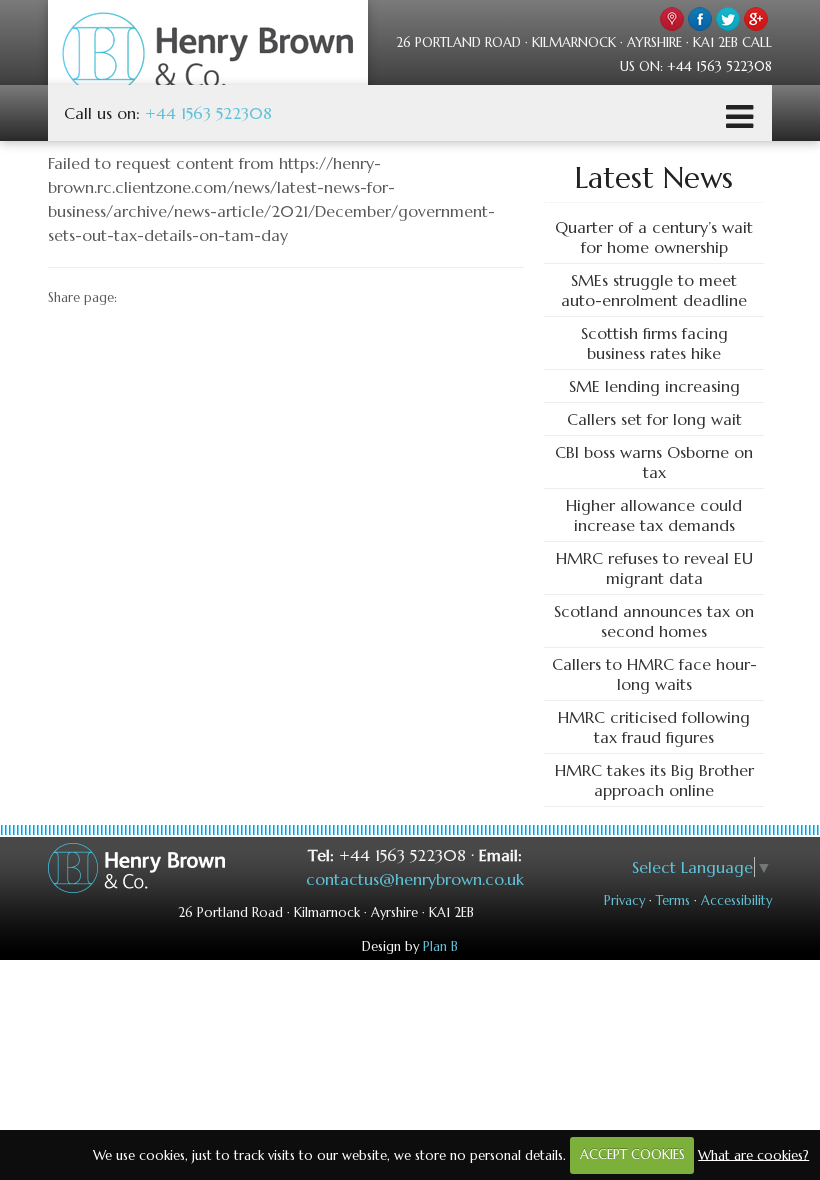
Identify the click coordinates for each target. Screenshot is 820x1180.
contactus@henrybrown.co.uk (415, 879)
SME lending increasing (654, 386)
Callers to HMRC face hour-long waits (654, 674)
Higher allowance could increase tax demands (654, 515)
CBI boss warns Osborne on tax (654, 462)
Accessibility (736, 901)
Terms (673, 901)
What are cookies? (753, 1154)
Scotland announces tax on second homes (654, 621)
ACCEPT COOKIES (632, 1154)
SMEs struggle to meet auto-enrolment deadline (654, 290)
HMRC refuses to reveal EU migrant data (654, 568)
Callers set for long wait (654, 419)
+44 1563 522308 (208, 113)
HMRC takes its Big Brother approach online (654, 780)
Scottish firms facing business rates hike (654, 343)
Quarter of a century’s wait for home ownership (654, 237)
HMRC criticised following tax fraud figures (654, 727)
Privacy (624, 901)
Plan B (440, 947)
